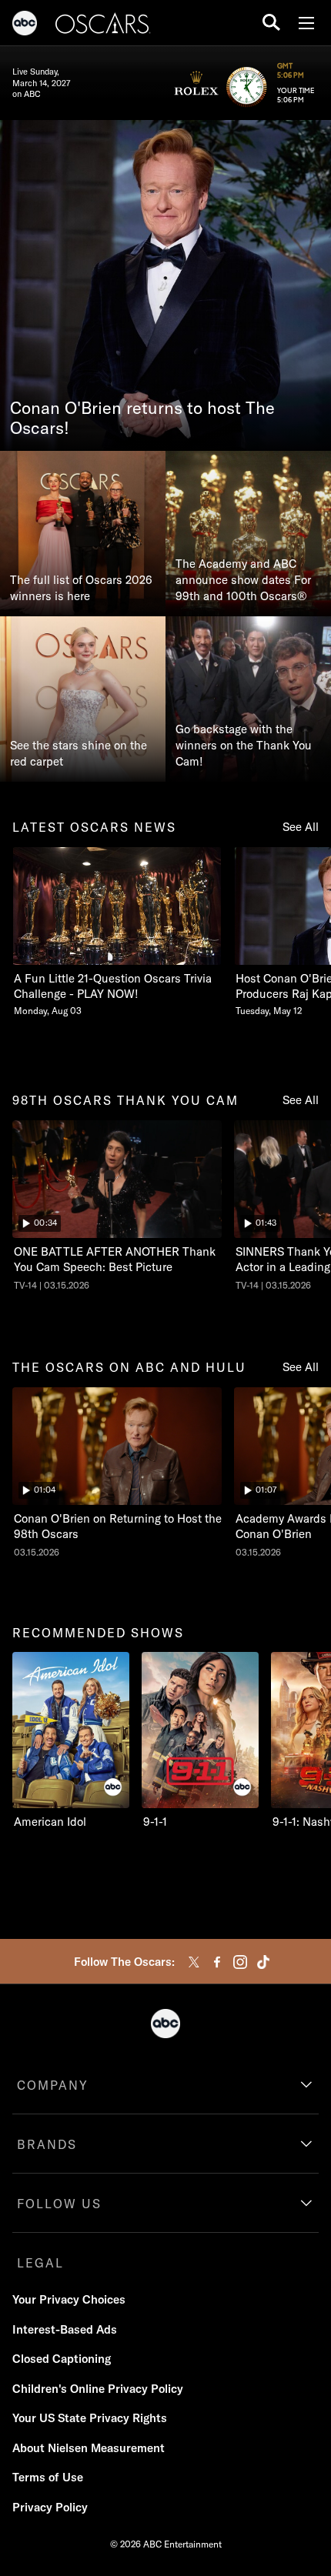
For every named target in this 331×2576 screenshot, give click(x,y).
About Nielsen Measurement (89, 2448)
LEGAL (40, 2263)
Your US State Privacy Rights (90, 2418)
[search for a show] (271, 23)
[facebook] (217, 1962)
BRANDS (47, 2144)
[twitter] (194, 1962)
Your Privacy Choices (69, 2299)
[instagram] (240, 1962)
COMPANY (53, 2085)
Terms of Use (48, 2477)
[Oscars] (103, 25)
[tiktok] (263, 1962)
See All (301, 827)
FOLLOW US (59, 2204)
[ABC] (25, 25)
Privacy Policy (50, 2507)
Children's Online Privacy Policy (98, 2389)
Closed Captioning (62, 2359)
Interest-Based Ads (65, 2329)
